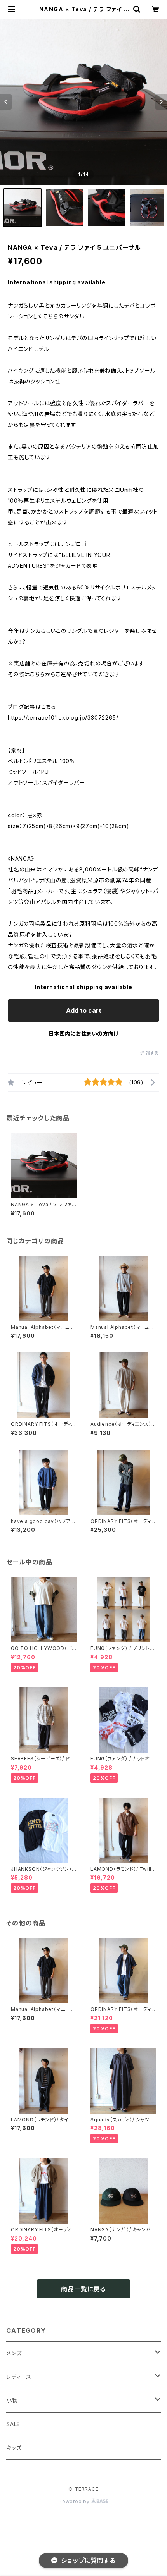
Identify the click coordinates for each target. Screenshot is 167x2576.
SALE (13, 2424)
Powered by (75, 2501)
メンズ (14, 2353)
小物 (12, 2400)
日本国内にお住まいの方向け (83, 1034)
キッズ (14, 2448)
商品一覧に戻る (83, 2289)
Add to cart (84, 1010)
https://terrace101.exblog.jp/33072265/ (63, 717)
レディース (19, 2377)
